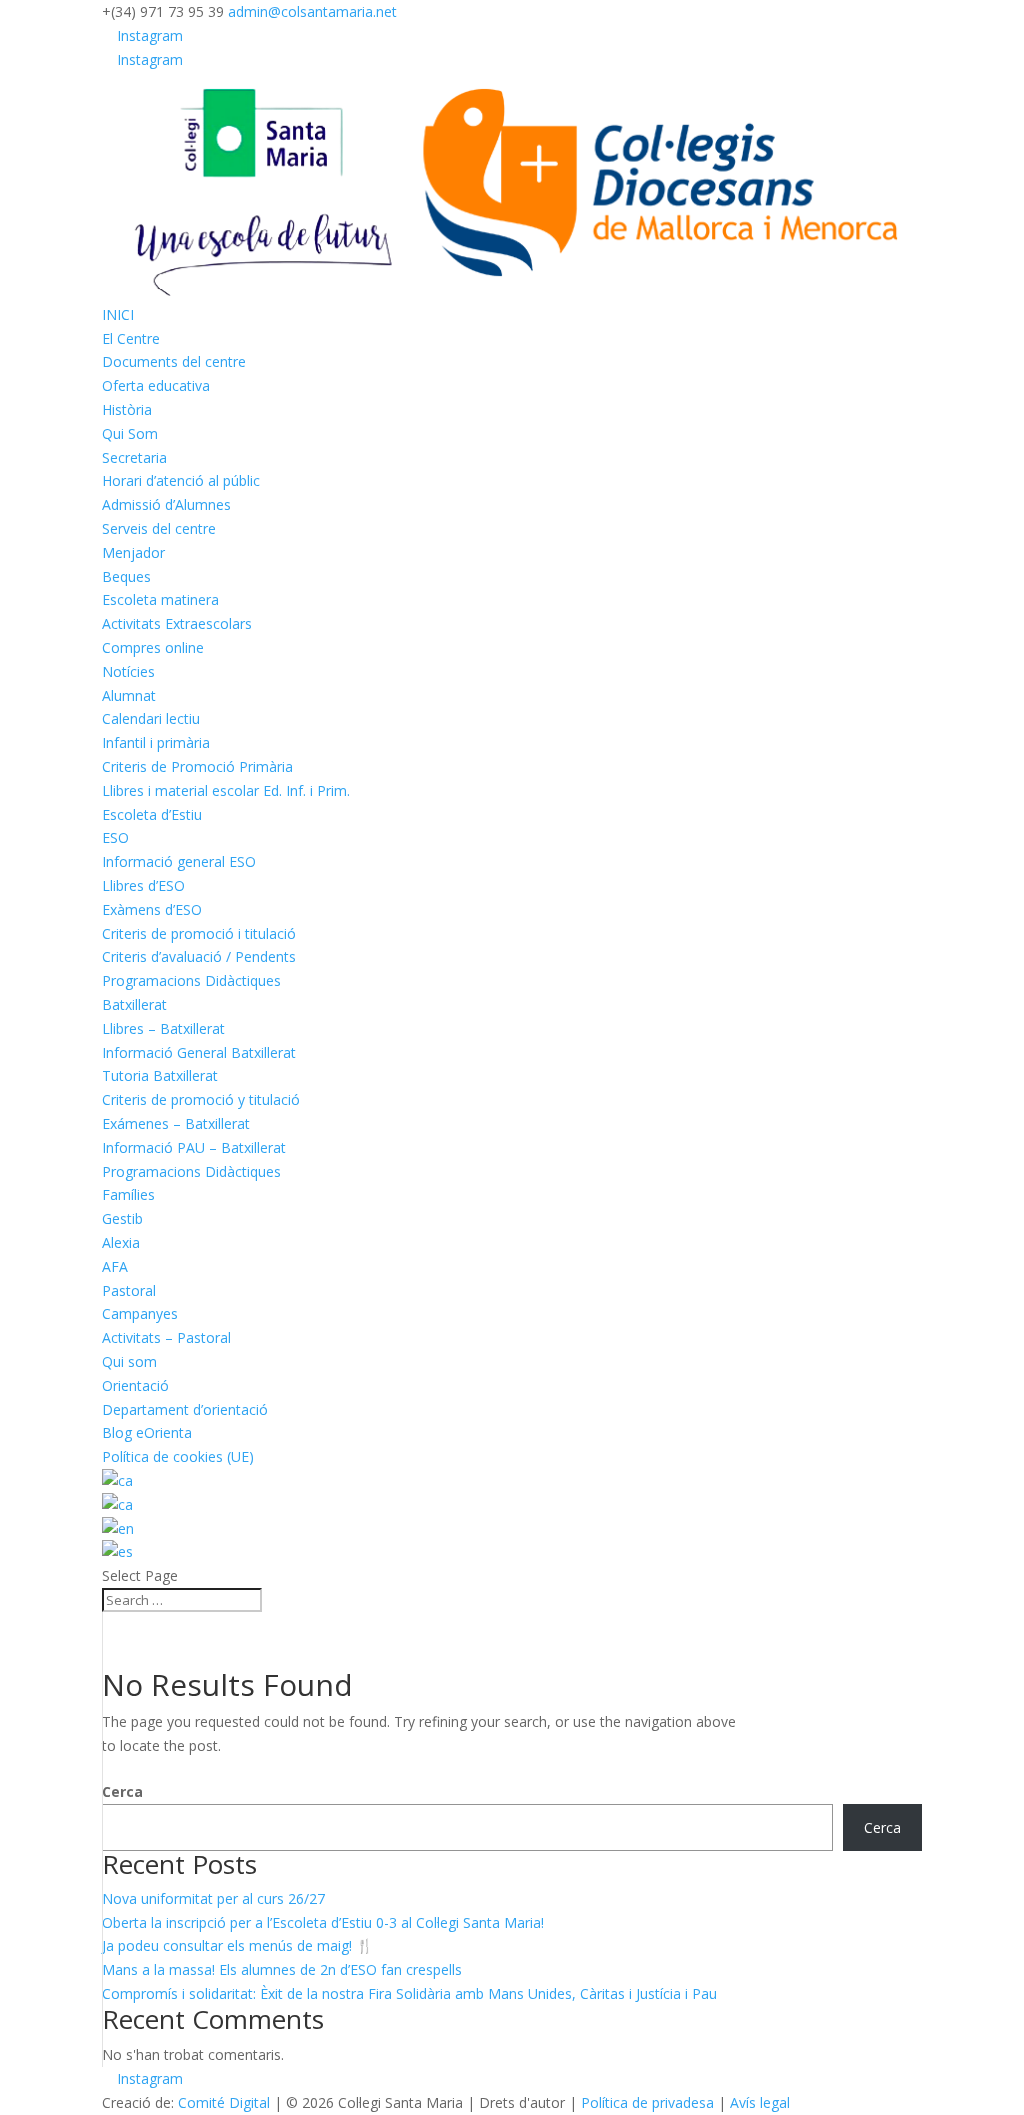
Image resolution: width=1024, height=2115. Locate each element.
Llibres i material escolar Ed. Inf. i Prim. (226, 790)
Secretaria (134, 457)
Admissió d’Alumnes (166, 504)
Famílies (128, 1194)
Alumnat (129, 695)
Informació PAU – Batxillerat (194, 1147)
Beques (126, 576)
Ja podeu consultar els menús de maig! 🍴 (237, 1945)
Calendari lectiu (151, 718)
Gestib (122, 1218)
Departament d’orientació (185, 1409)
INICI (118, 314)
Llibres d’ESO (143, 885)
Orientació (135, 1385)
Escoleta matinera (160, 599)
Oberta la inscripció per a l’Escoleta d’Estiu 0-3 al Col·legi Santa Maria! (323, 1922)
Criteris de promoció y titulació (201, 1099)
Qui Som (130, 433)
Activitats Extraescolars (177, 623)
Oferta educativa (156, 385)
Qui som (129, 1361)
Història (127, 409)
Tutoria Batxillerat (160, 1075)
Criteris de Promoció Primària (197, 766)
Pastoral (129, 1290)
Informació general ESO (179, 861)
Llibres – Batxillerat (163, 1028)
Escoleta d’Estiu (152, 814)
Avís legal (760, 2102)
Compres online (153, 647)
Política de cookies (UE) (178, 1456)
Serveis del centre (159, 528)
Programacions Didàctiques (191, 980)
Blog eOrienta (147, 1432)
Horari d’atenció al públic (181, 480)
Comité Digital (224, 2102)
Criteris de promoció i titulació (199, 933)
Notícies (128, 671)
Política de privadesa (647, 2102)
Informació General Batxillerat (199, 1052)
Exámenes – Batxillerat (176, 1123)
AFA (115, 1266)
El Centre (131, 338)
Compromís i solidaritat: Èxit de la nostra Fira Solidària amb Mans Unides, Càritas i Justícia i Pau (409, 1993)
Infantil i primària (156, 742)
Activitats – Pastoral (166, 1337)
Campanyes (140, 1313)
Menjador (133, 552)
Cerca (122, 1791)
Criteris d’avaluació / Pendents (199, 956)
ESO (115, 837)
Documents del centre (174, 361)
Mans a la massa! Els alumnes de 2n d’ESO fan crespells (282, 1969)
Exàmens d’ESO (152, 909)
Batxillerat (134, 1004)
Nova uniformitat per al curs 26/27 (213, 1898)
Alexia (121, 1242)
